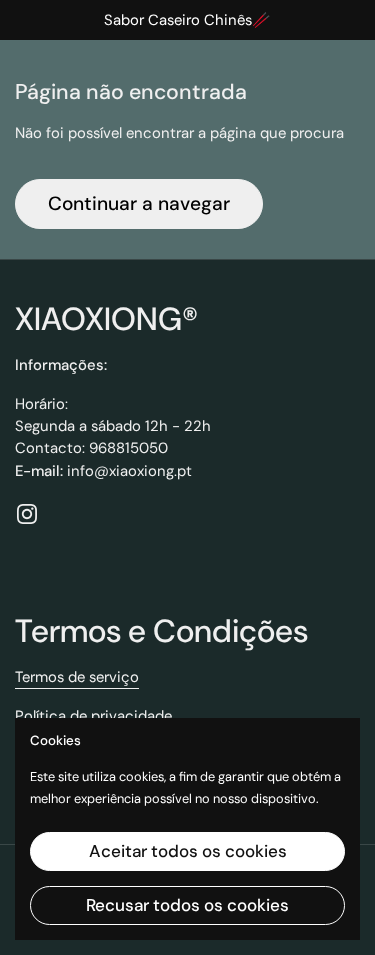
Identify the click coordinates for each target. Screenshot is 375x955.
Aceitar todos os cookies (188, 851)
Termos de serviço (77, 677)
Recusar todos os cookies (187, 905)
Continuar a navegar (139, 203)
